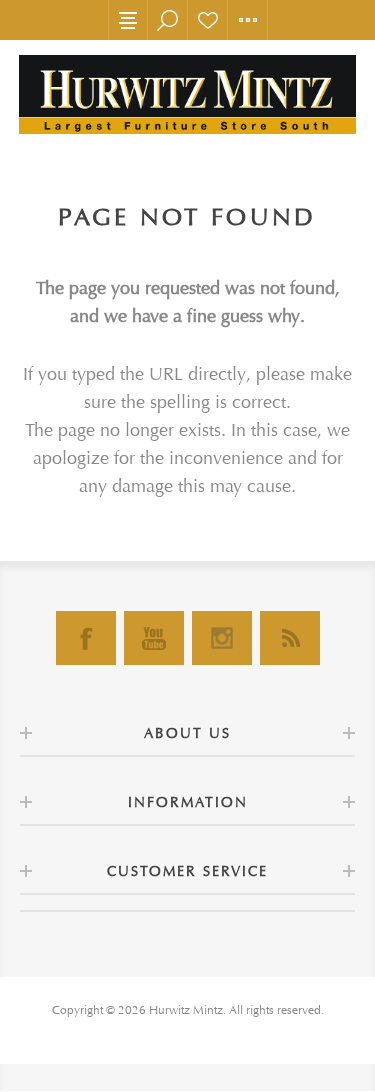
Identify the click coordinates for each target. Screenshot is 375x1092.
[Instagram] (222, 638)
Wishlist (208, 20)
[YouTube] (154, 638)
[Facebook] (86, 638)
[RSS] (290, 638)
